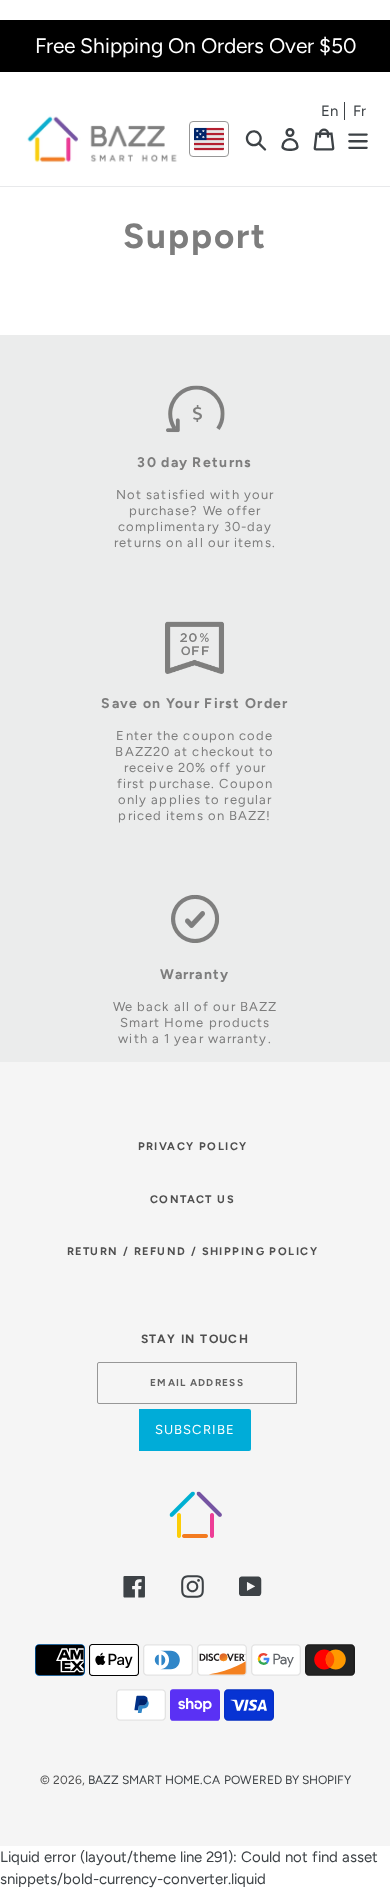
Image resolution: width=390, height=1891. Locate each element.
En (329, 111)
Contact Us (192, 1199)
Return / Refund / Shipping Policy (192, 1251)
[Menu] (358, 139)
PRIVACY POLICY (193, 1146)
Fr (359, 111)
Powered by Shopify (287, 1780)
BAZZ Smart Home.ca (154, 1780)
